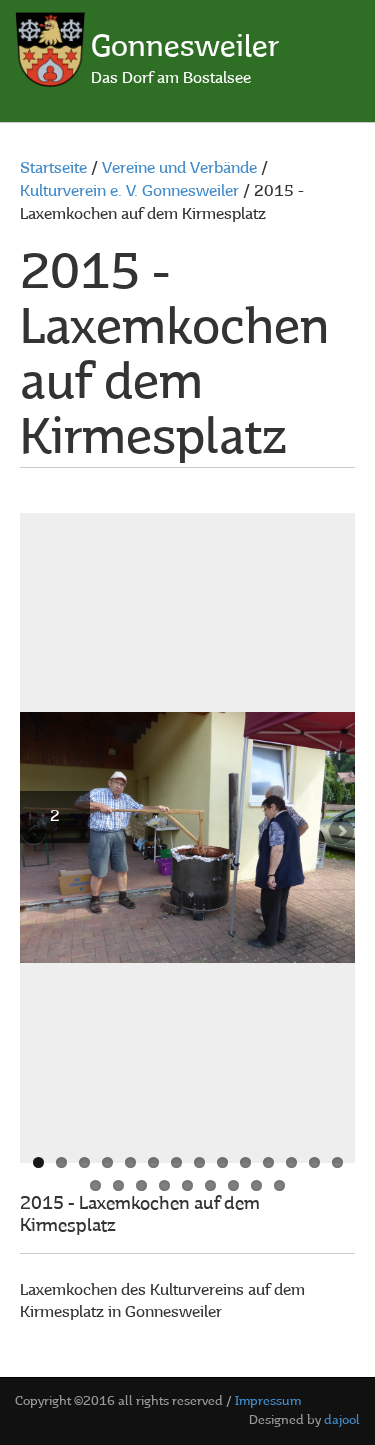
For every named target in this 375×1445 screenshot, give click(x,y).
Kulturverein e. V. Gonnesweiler (129, 192)
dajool (342, 1420)
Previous (35, 833)
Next (340, 833)
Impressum (268, 1401)
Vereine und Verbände (179, 169)
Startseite (53, 169)
